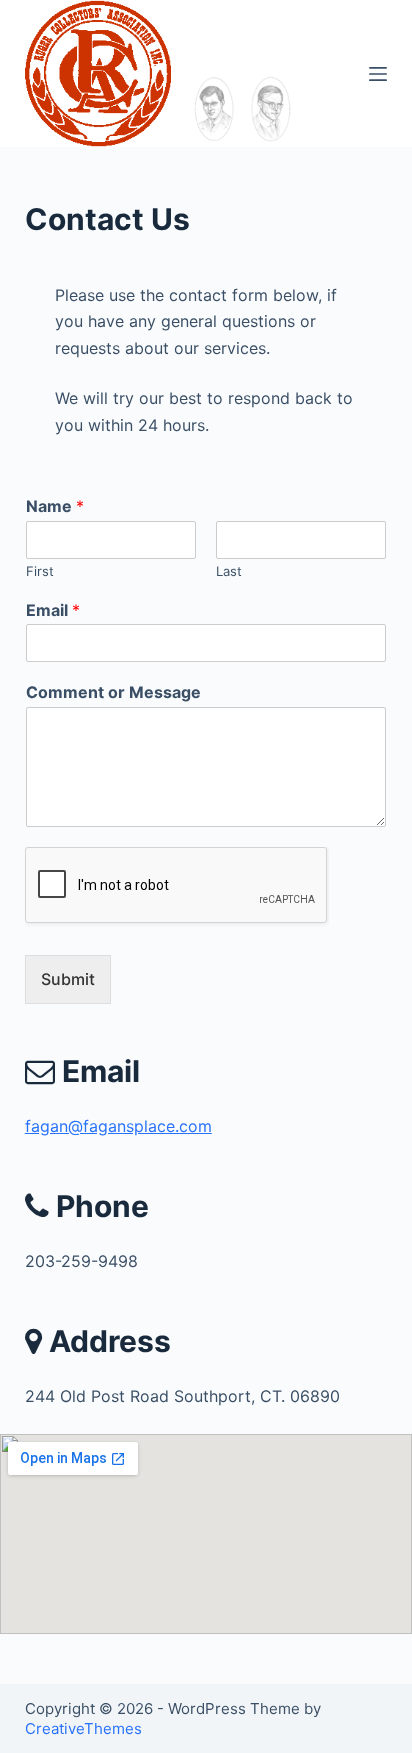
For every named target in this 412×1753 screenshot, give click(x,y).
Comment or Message (113, 692)
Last (229, 571)
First (40, 571)
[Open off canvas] (378, 74)
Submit (68, 979)
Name (55, 506)
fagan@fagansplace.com (118, 1126)
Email (53, 610)
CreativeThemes (83, 1728)
